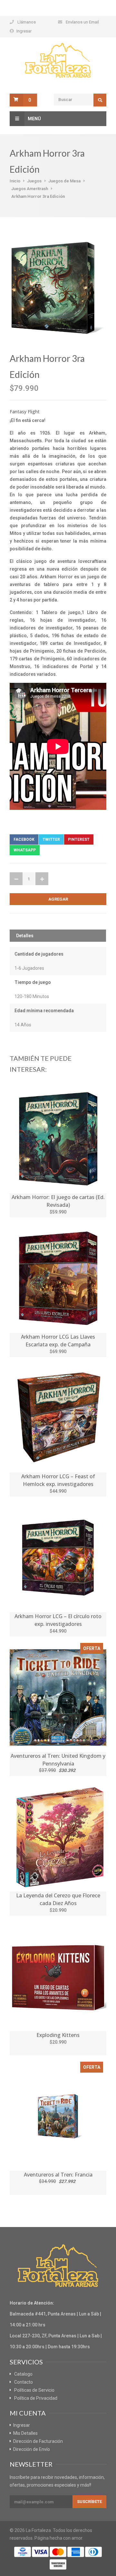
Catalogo (23, 2374)
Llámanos (27, 22)
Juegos (34, 181)
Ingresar (24, 31)
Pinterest (79, 839)
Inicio (15, 181)
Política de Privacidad (36, 2398)
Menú (34, 119)
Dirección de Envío (32, 2449)
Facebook (24, 839)
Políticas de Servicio (34, 2390)
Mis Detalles (25, 2433)
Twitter (51, 839)
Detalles (25, 936)
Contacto (24, 2382)
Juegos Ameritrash (30, 189)
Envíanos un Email (82, 22)
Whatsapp (25, 850)
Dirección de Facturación (38, 2441)
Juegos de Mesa (64, 181)
